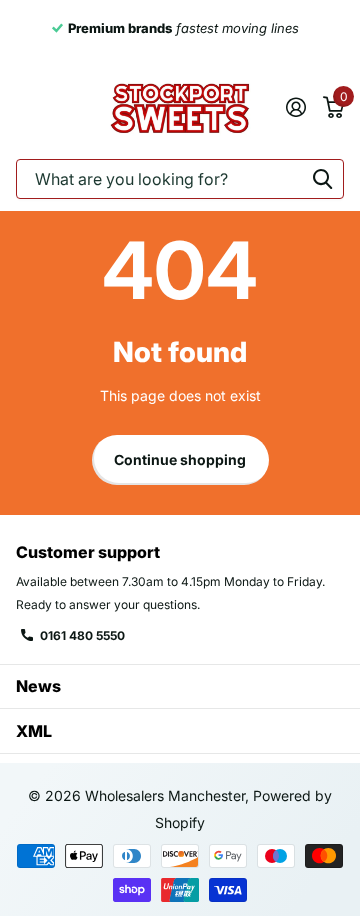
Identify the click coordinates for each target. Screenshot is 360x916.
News (38, 686)
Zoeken (322, 179)
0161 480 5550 (82, 635)
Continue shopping (180, 459)
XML (34, 731)
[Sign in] (295, 107)
